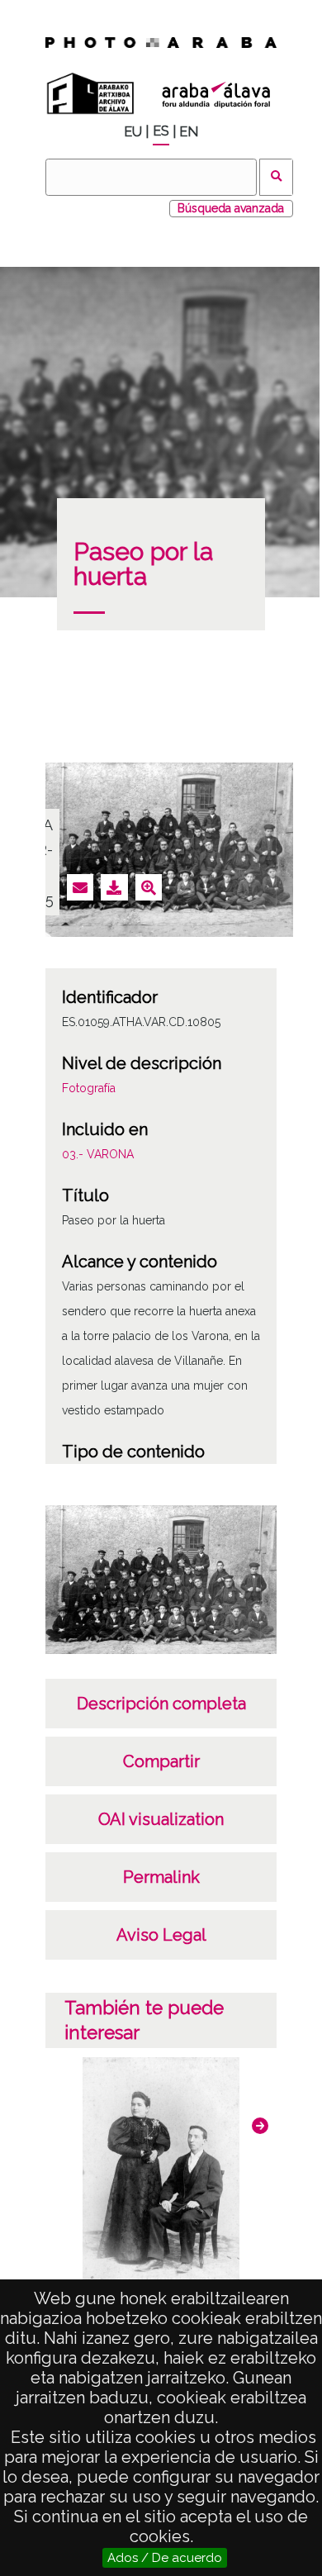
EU (133, 132)
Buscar (276, 177)
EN (189, 132)
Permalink (161, 1877)
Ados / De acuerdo (165, 2558)
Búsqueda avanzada (231, 208)
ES (161, 131)
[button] (260, 2126)
